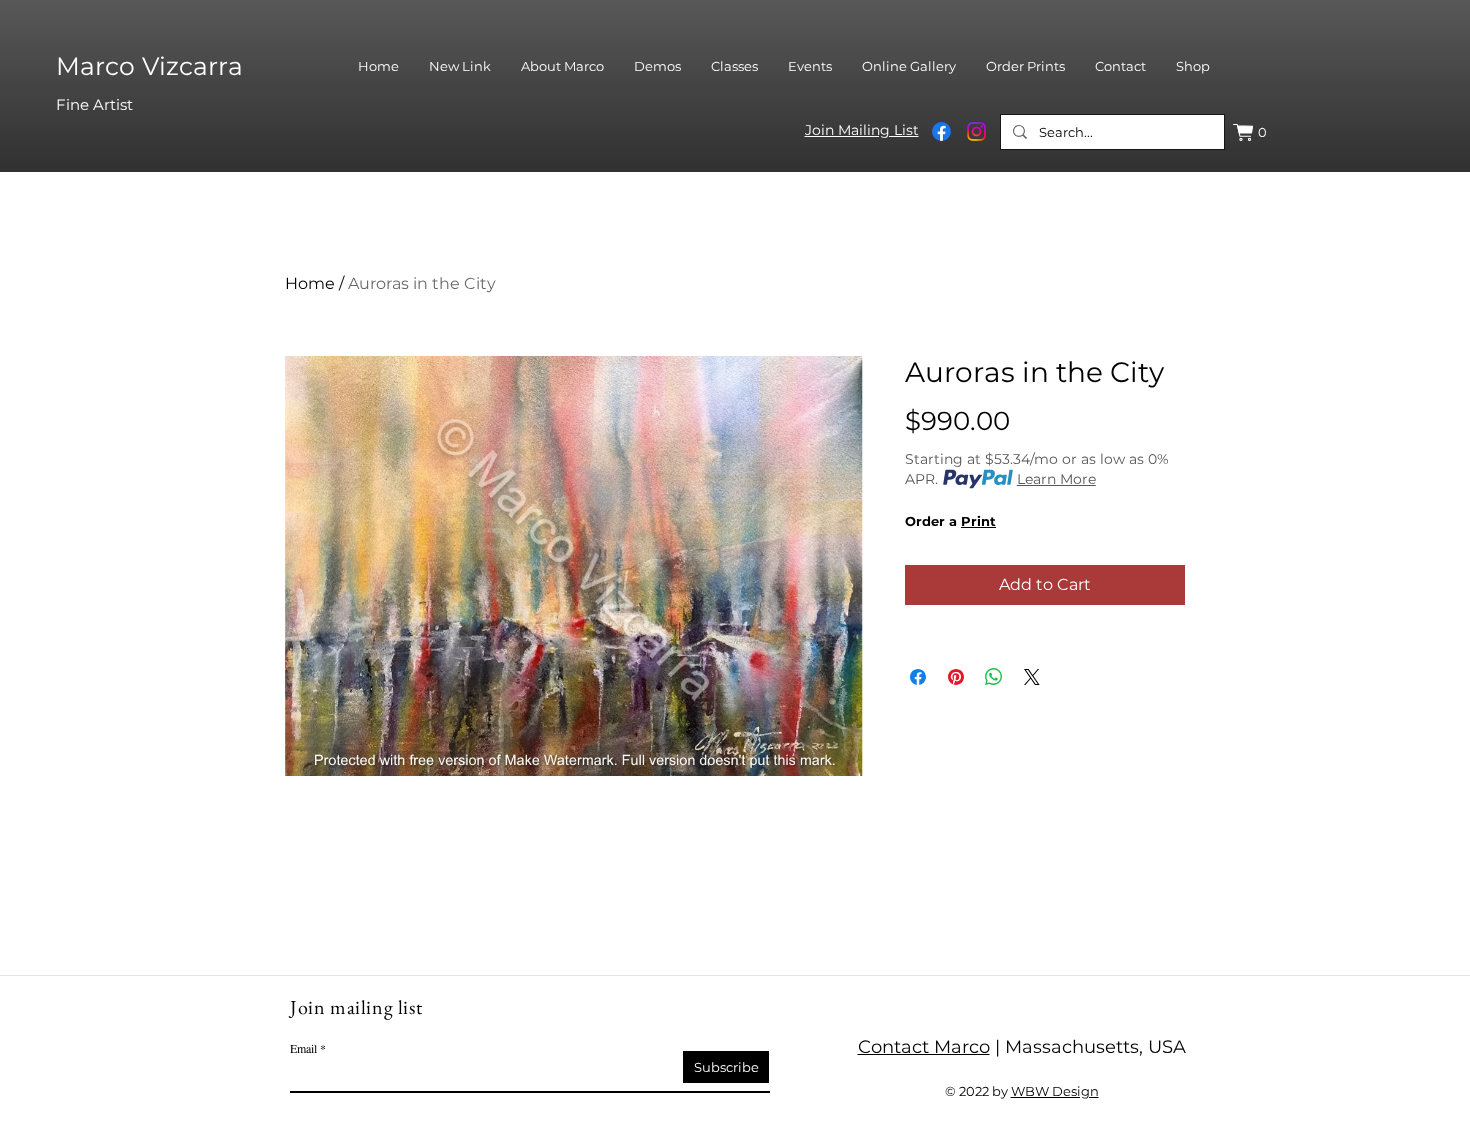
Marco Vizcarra (149, 66)
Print (978, 521)
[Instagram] (976, 131)
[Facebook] (941, 131)
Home (310, 283)
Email (303, 1048)
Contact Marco (924, 1047)
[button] (1252, 132)
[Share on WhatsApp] (994, 677)
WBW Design (1055, 1091)
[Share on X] (1032, 677)
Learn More (1056, 479)
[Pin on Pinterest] (956, 677)
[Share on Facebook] (918, 677)
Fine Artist (94, 104)
